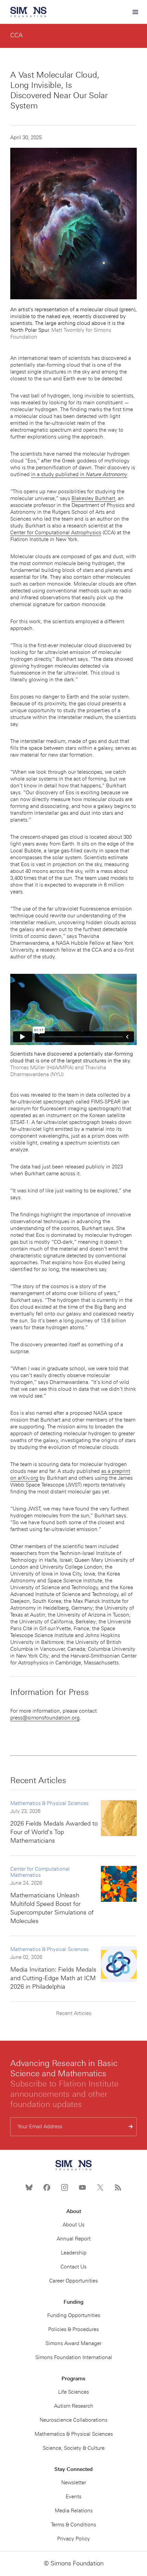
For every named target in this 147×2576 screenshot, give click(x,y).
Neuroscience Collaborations (73, 2420)
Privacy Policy (73, 2539)
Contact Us (73, 2267)
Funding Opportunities (74, 2315)
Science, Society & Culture (74, 2448)
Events (73, 2497)
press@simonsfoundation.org (45, 1718)
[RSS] (118, 2187)
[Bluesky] (29, 2187)
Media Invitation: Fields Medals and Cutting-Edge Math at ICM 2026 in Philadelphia (53, 1978)
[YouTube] (82, 2187)
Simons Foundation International (74, 2357)
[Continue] (131, 2127)
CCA (16, 35)
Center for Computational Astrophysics (56, 533)
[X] (100, 2187)
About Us (73, 2225)
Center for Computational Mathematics (40, 1872)
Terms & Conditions (73, 2525)
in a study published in (79, 474)
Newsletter (74, 2483)
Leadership (74, 2253)
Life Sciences (73, 2392)
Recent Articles (74, 2013)
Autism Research (74, 2406)
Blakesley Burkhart (93, 498)
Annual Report (74, 2239)
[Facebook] (47, 2187)
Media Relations (74, 2511)
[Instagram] (65, 2187)
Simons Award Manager (73, 2343)
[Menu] (135, 12)
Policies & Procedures (73, 2329)
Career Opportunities (73, 2281)
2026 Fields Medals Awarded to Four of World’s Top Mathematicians (54, 1832)
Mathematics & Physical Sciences (49, 1803)
